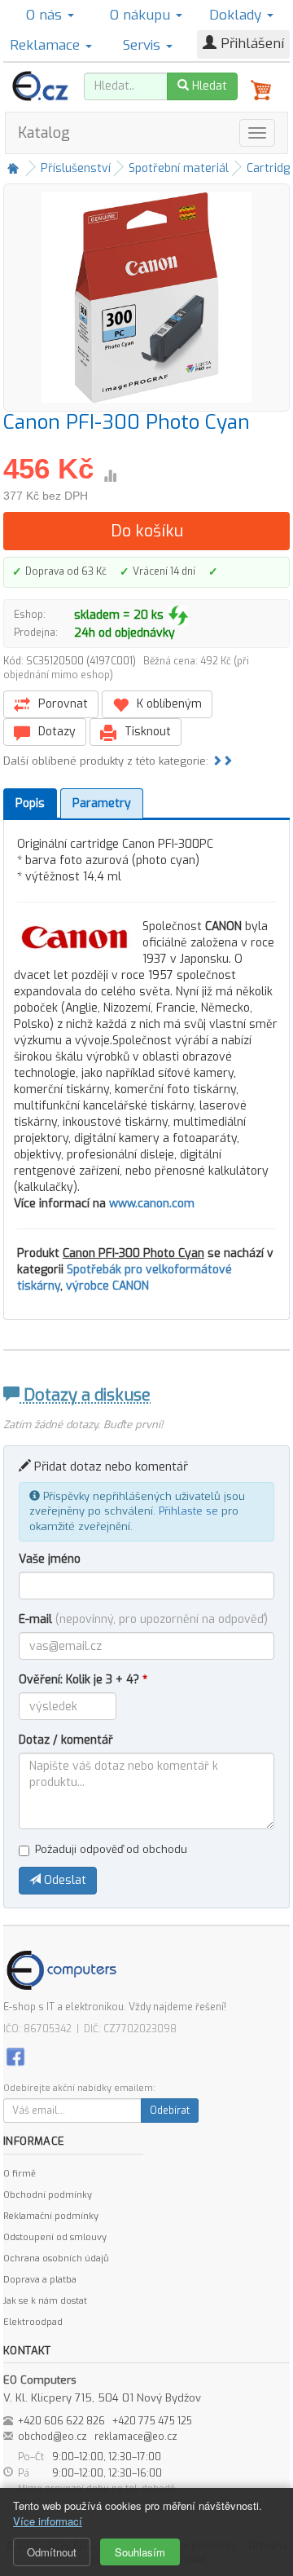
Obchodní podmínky (48, 2195)
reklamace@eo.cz (136, 2437)
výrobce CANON (107, 1286)
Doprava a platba (40, 2280)
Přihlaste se (188, 1511)
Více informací (48, 2521)
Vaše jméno (50, 1559)
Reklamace (47, 45)
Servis (144, 45)
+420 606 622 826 (61, 2421)
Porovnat (61, 704)
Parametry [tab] (102, 803)
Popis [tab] (30, 803)
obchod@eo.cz (52, 2437)
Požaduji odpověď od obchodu (111, 1849)
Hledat (208, 86)
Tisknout (146, 732)
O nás (46, 15)
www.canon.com (152, 1204)
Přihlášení (250, 44)
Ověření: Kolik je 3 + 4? (83, 1680)
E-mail (143, 1619)
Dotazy (55, 732)
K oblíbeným (168, 704)
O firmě (20, 2174)
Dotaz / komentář (66, 1740)
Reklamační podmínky (51, 2216)
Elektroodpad (33, 2322)
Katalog (44, 133)
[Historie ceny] (110, 476)
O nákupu (142, 15)
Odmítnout (52, 2552)
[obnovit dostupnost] (178, 615)
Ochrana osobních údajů (56, 2258)
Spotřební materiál (179, 168)
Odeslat (63, 1880)
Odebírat (170, 2111)
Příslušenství (76, 168)
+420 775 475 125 (152, 2421)
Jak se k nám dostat (45, 2301)
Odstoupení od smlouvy (55, 2237)
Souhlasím (140, 2552)
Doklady (237, 15)
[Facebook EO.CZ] (15, 2056)
